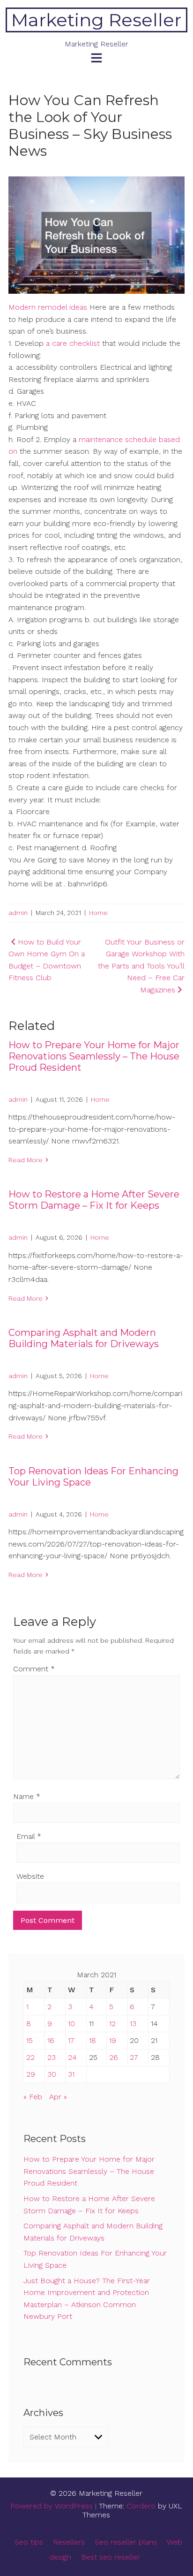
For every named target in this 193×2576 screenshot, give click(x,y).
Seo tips (29, 2542)
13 (133, 2023)
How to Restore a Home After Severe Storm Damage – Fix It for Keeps (94, 1200)
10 (71, 2023)
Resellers (69, 2542)
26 (114, 2057)
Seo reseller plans (126, 2542)
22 (30, 2057)
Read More (26, 1160)
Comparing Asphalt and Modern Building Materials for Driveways (84, 1338)
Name (27, 1796)
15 (30, 2040)
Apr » (58, 2097)
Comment (34, 1669)
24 (72, 2057)
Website (30, 1876)
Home (98, 913)
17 (71, 2040)
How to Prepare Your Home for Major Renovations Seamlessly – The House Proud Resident (94, 1056)
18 (93, 2040)
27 (134, 2057)
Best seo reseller (111, 2557)
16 (51, 2040)
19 (113, 2040)
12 (112, 2023)
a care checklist (74, 343)
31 (71, 2074)
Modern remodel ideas (48, 307)
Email (29, 1836)
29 (31, 2074)
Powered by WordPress (52, 2506)
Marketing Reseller (96, 20)
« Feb (33, 2097)
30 (52, 2074)
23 (52, 2057)
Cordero (141, 2506)
